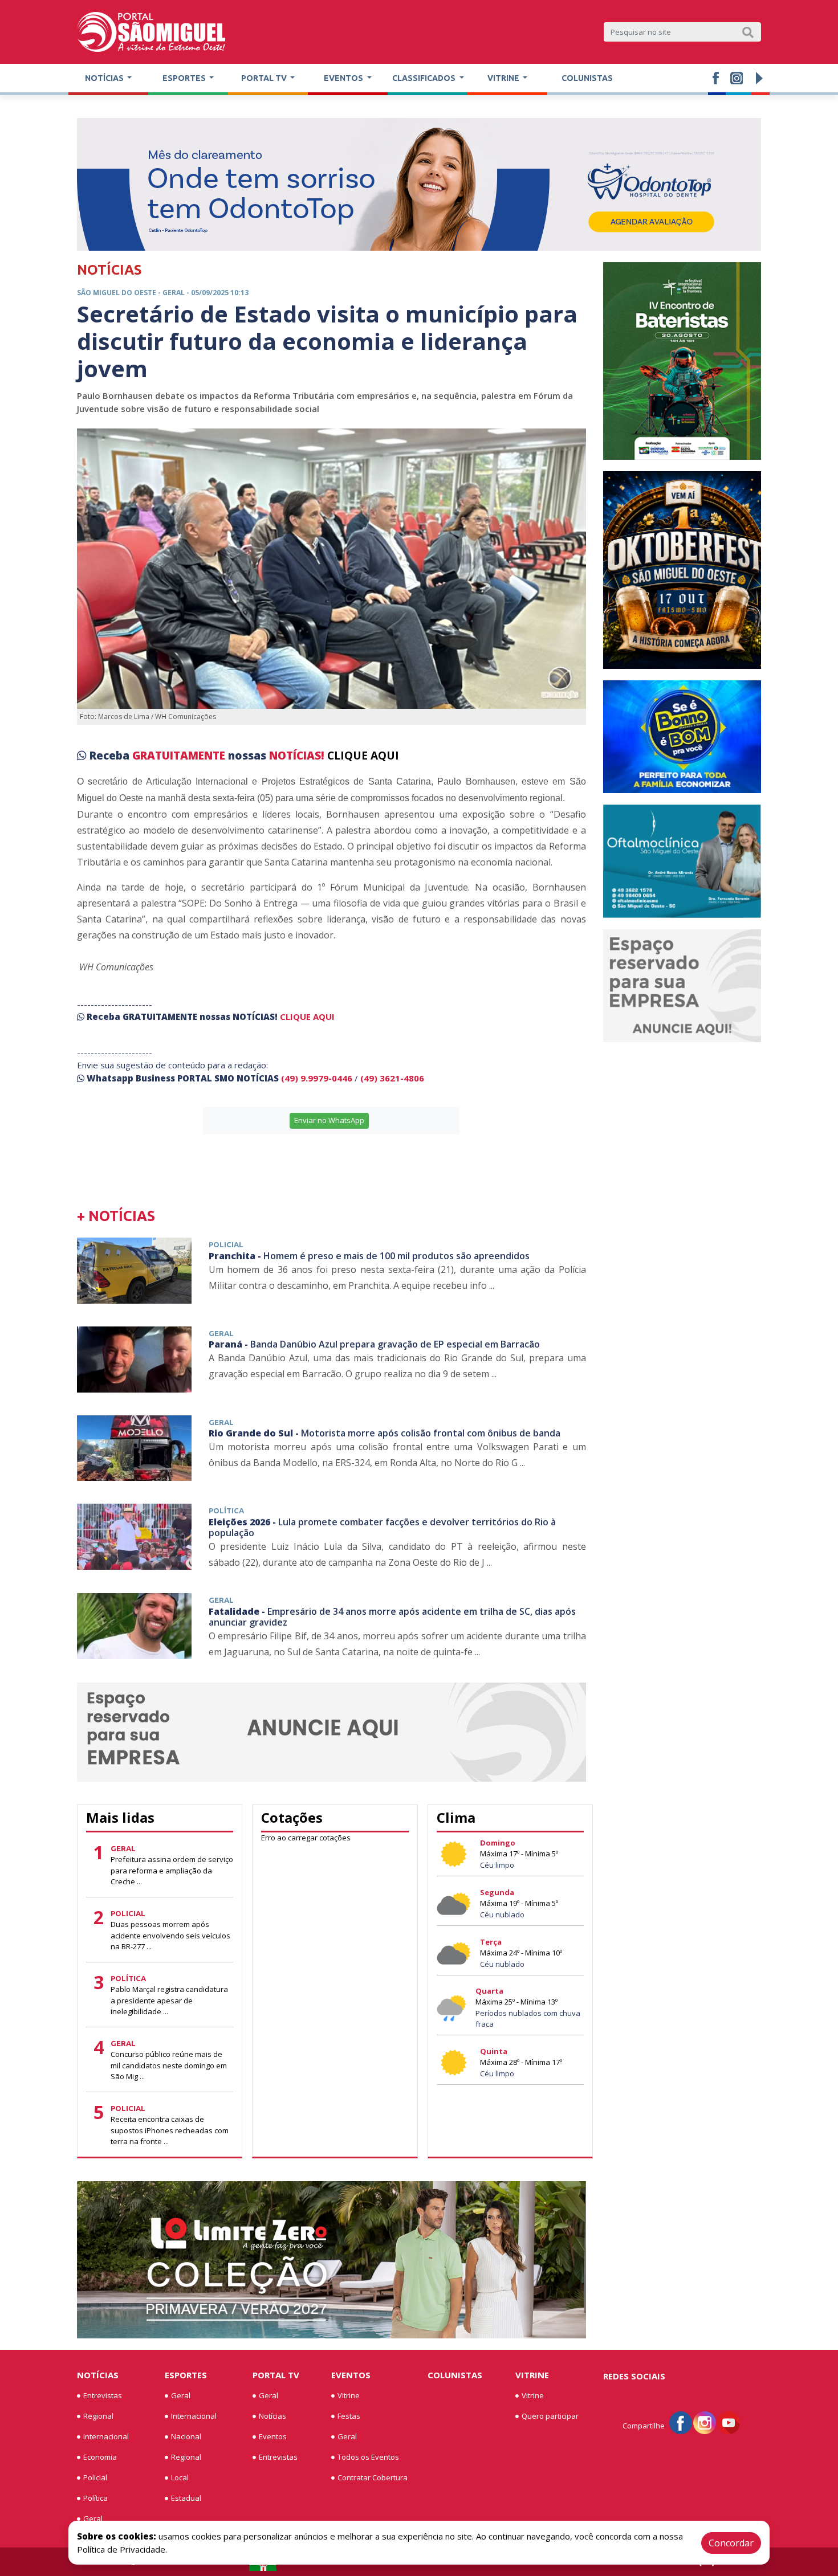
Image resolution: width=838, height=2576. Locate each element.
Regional (98, 2416)
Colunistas (587, 78)
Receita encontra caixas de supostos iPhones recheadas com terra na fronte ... (170, 2130)
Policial (95, 2477)
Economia (100, 2457)
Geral (93, 2518)
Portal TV (276, 2375)
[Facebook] (681, 2422)
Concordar (731, 2543)
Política (95, 2498)
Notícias (98, 2375)
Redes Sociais (634, 2376)
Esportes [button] (185, 78)
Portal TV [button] (265, 78)
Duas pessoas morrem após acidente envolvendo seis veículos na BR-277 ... (170, 1935)
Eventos (273, 2436)
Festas (349, 2416)
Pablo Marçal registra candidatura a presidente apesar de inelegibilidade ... (169, 2000)
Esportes (186, 2375)
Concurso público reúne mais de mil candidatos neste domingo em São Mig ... (169, 2065)
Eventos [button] (344, 78)
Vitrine (349, 2395)
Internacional (106, 2436)
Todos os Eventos (368, 2457)
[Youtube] (729, 2422)
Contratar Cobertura (373, 2477)
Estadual (186, 2498)
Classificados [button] (425, 78)
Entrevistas (103, 2395)
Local (180, 2477)
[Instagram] (705, 2422)
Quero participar (550, 2416)
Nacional (186, 2436)
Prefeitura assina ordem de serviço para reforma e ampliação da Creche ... (172, 1870)
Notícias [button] (105, 78)
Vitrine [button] (504, 78)
